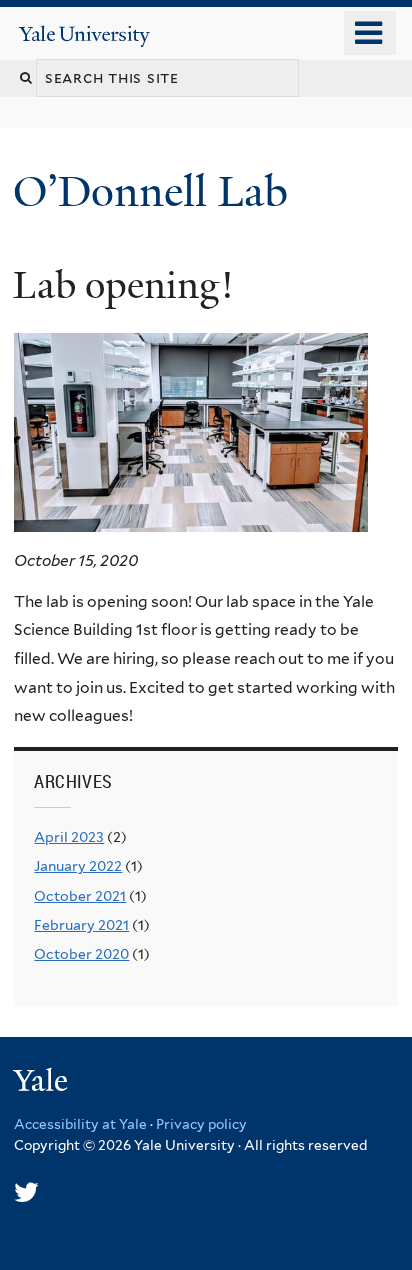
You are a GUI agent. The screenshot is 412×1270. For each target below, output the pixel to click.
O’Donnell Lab (156, 191)
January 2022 (78, 866)
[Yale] (43, 1083)
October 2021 (80, 896)
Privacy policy (201, 1124)
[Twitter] (26, 1192)
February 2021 (81, 925)
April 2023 (69, 837)
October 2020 (81, 954)
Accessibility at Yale (80, 1124)
